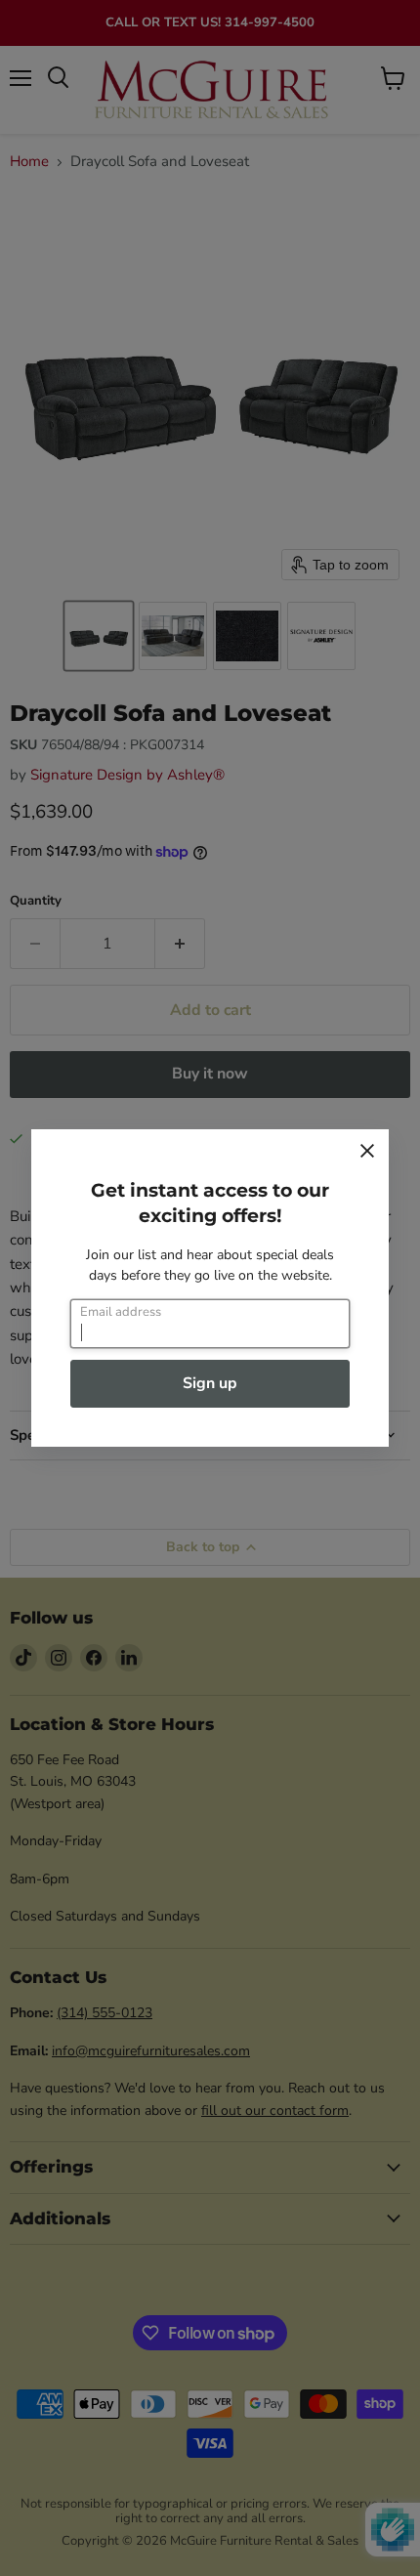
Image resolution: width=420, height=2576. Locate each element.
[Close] (367, 1151)
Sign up (210, 1383)
